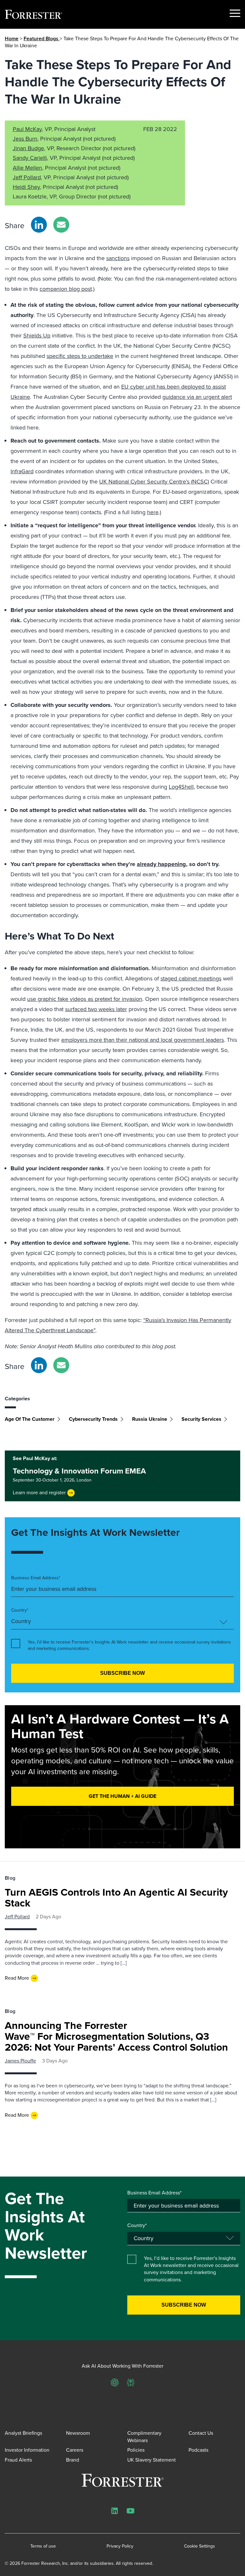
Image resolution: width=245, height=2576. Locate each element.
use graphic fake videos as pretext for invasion (85, 999)
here (153, 512)
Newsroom (78, 2433)
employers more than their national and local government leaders (143, 1040)
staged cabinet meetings (191, 979)
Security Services (201, 1419)
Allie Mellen (27, 168)
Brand (73, 2460)
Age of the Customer (30, 1419)
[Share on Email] (61, 225)
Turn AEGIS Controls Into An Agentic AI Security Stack (116, 1898)
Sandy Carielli (30, 158)
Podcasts (198, 2450)
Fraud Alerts (18, 2460)
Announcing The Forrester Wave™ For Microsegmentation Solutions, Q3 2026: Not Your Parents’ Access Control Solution (116, 2036)
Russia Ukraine (150, 1419)
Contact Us (201, 2433)
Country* (20, 1610)
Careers (75, 2450)
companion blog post (66, 289)
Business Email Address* (36, 1578)
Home (12, 39)
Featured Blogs (42, 39)
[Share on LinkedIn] (39, 225)
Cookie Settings (200, 2546)
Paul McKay (27, 129)
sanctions (118, 258)
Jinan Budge (28, 148)
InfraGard (22, 471)
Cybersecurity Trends (93, 1419)
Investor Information (27, 2450)
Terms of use (43, 2546)
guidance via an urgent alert (197, 397)
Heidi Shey (26, 187)
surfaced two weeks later (96, 1009)
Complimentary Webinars (144, 2437)
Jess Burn (25, 139)
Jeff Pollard (27, 177)
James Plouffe (20, 2061)
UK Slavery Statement (152, 2460)
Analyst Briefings (23, 2433)
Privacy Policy (120, 2546)
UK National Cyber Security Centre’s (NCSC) (154, 482)
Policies (136, 2450)
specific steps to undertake (80, 356)
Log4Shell (181, 787)
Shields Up (37, 336)
